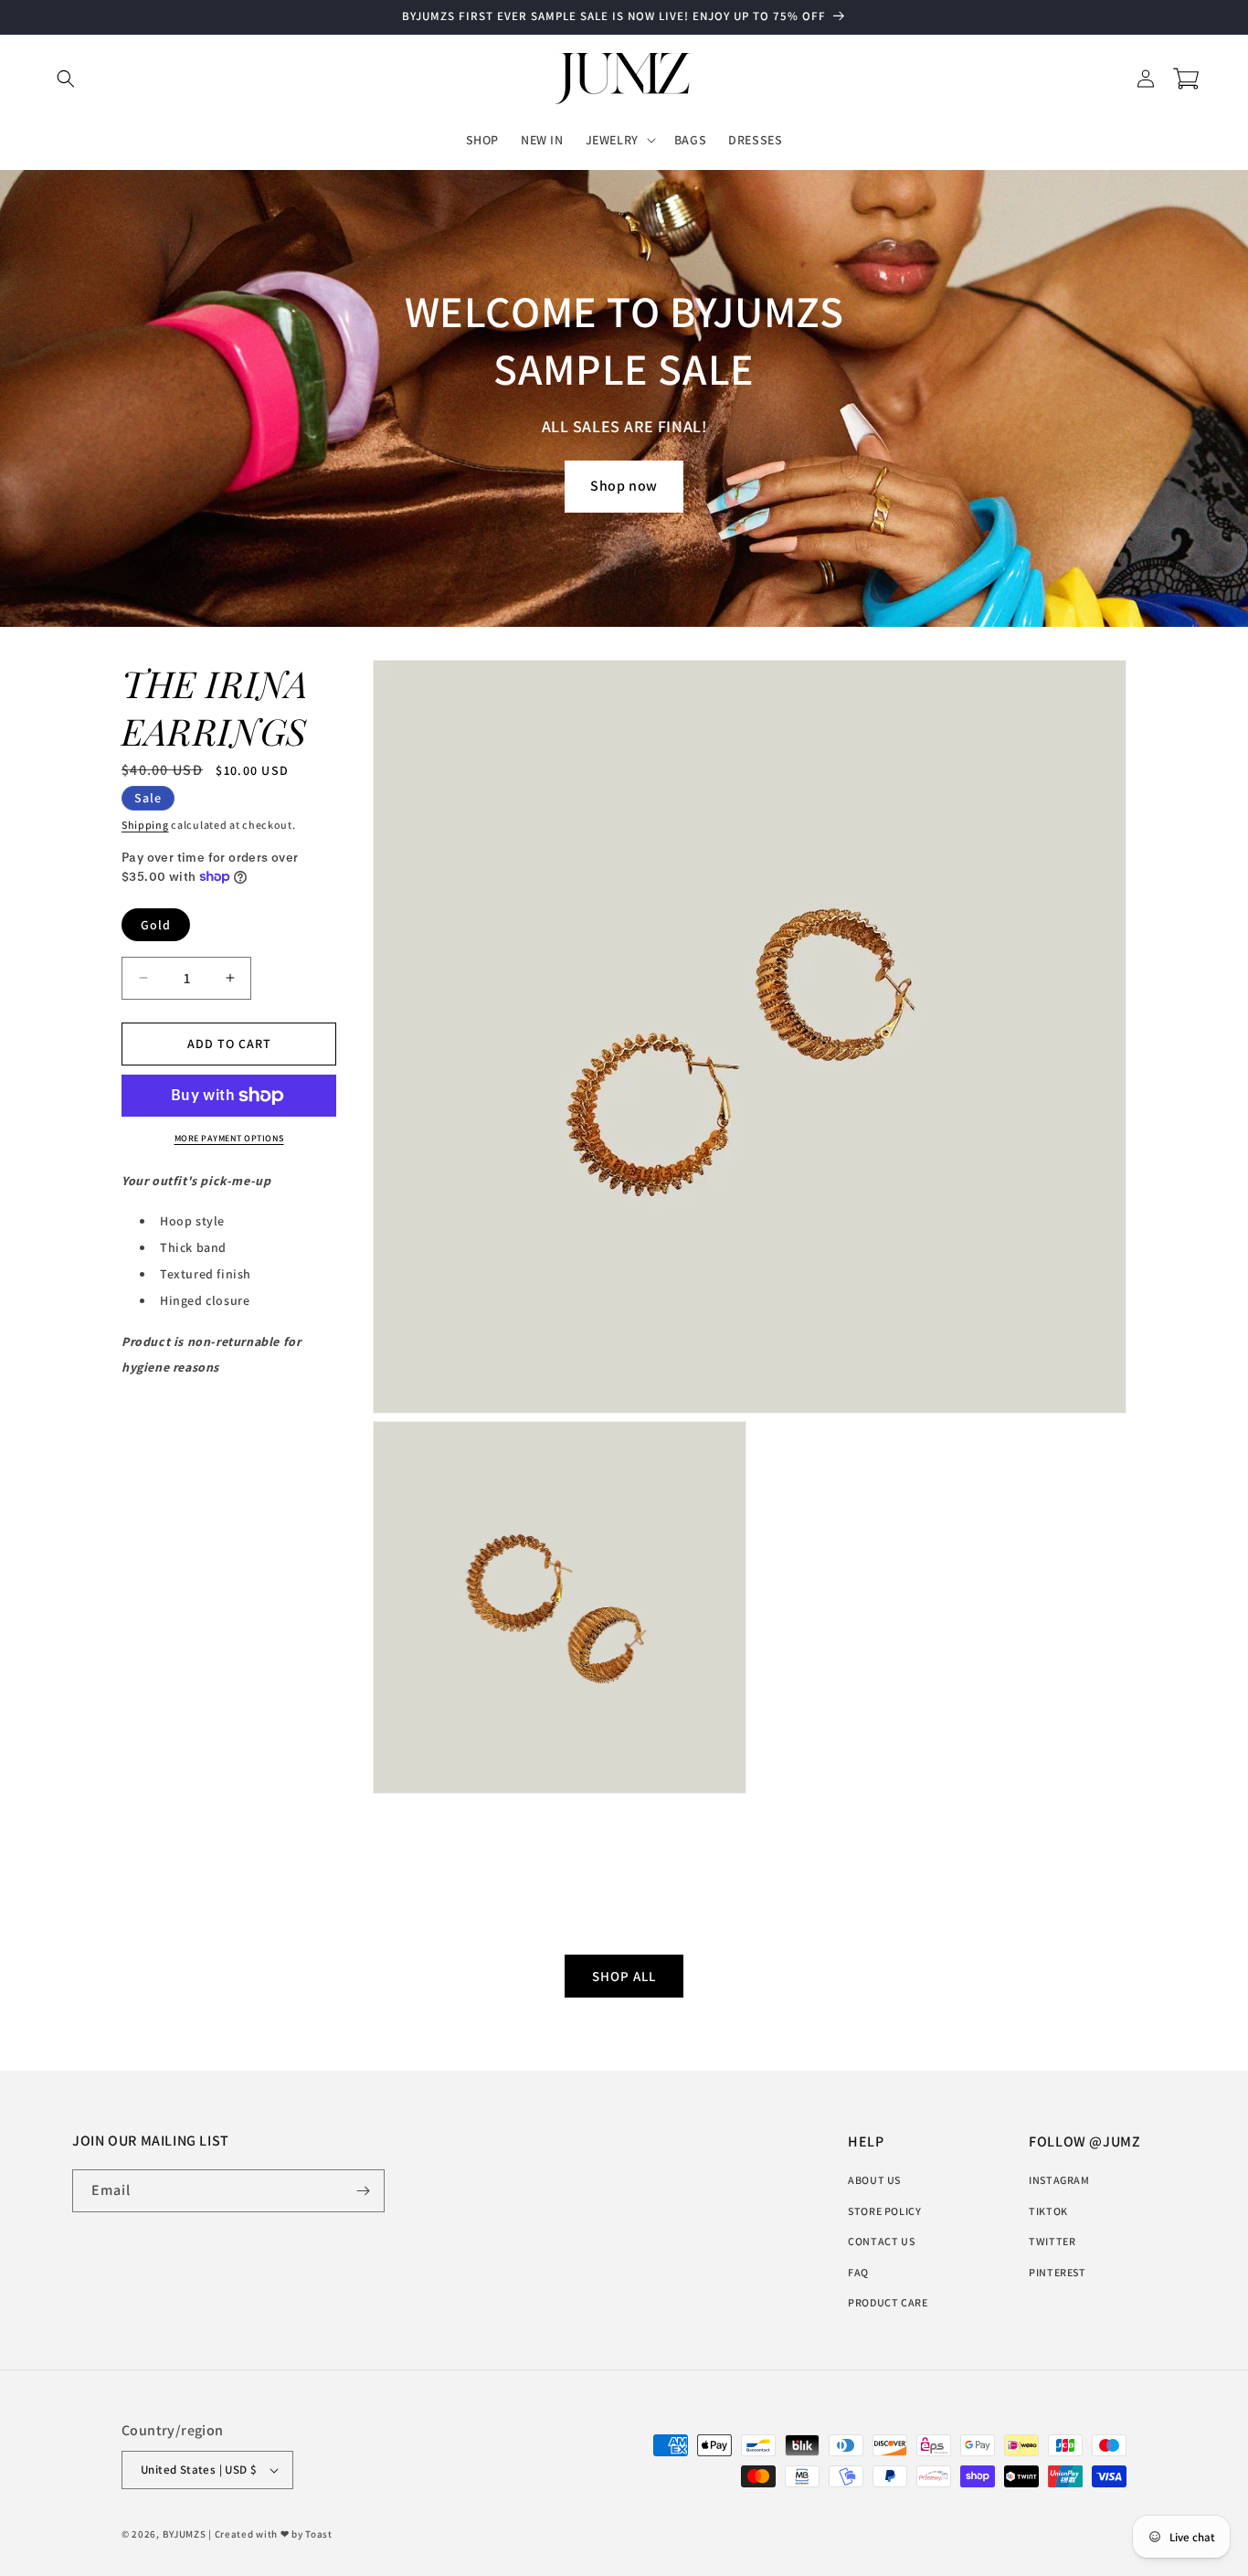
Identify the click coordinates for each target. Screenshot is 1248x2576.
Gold (156, 925)
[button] (66, 79)
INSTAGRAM (1059, 2180)
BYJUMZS (185, 2534)
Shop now (624, 486)
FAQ (858, 2272)
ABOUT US (874, 2180)
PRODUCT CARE (888, 2302)
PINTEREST (1057, 2272)
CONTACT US (881, 2241)
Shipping (145, 825)
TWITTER (1052, 2241)
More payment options (229, 1138)
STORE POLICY (884, 2211)
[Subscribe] (364, 2191)
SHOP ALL (624, 1976)
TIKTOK (1048, 2211)
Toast (319, 2534)
